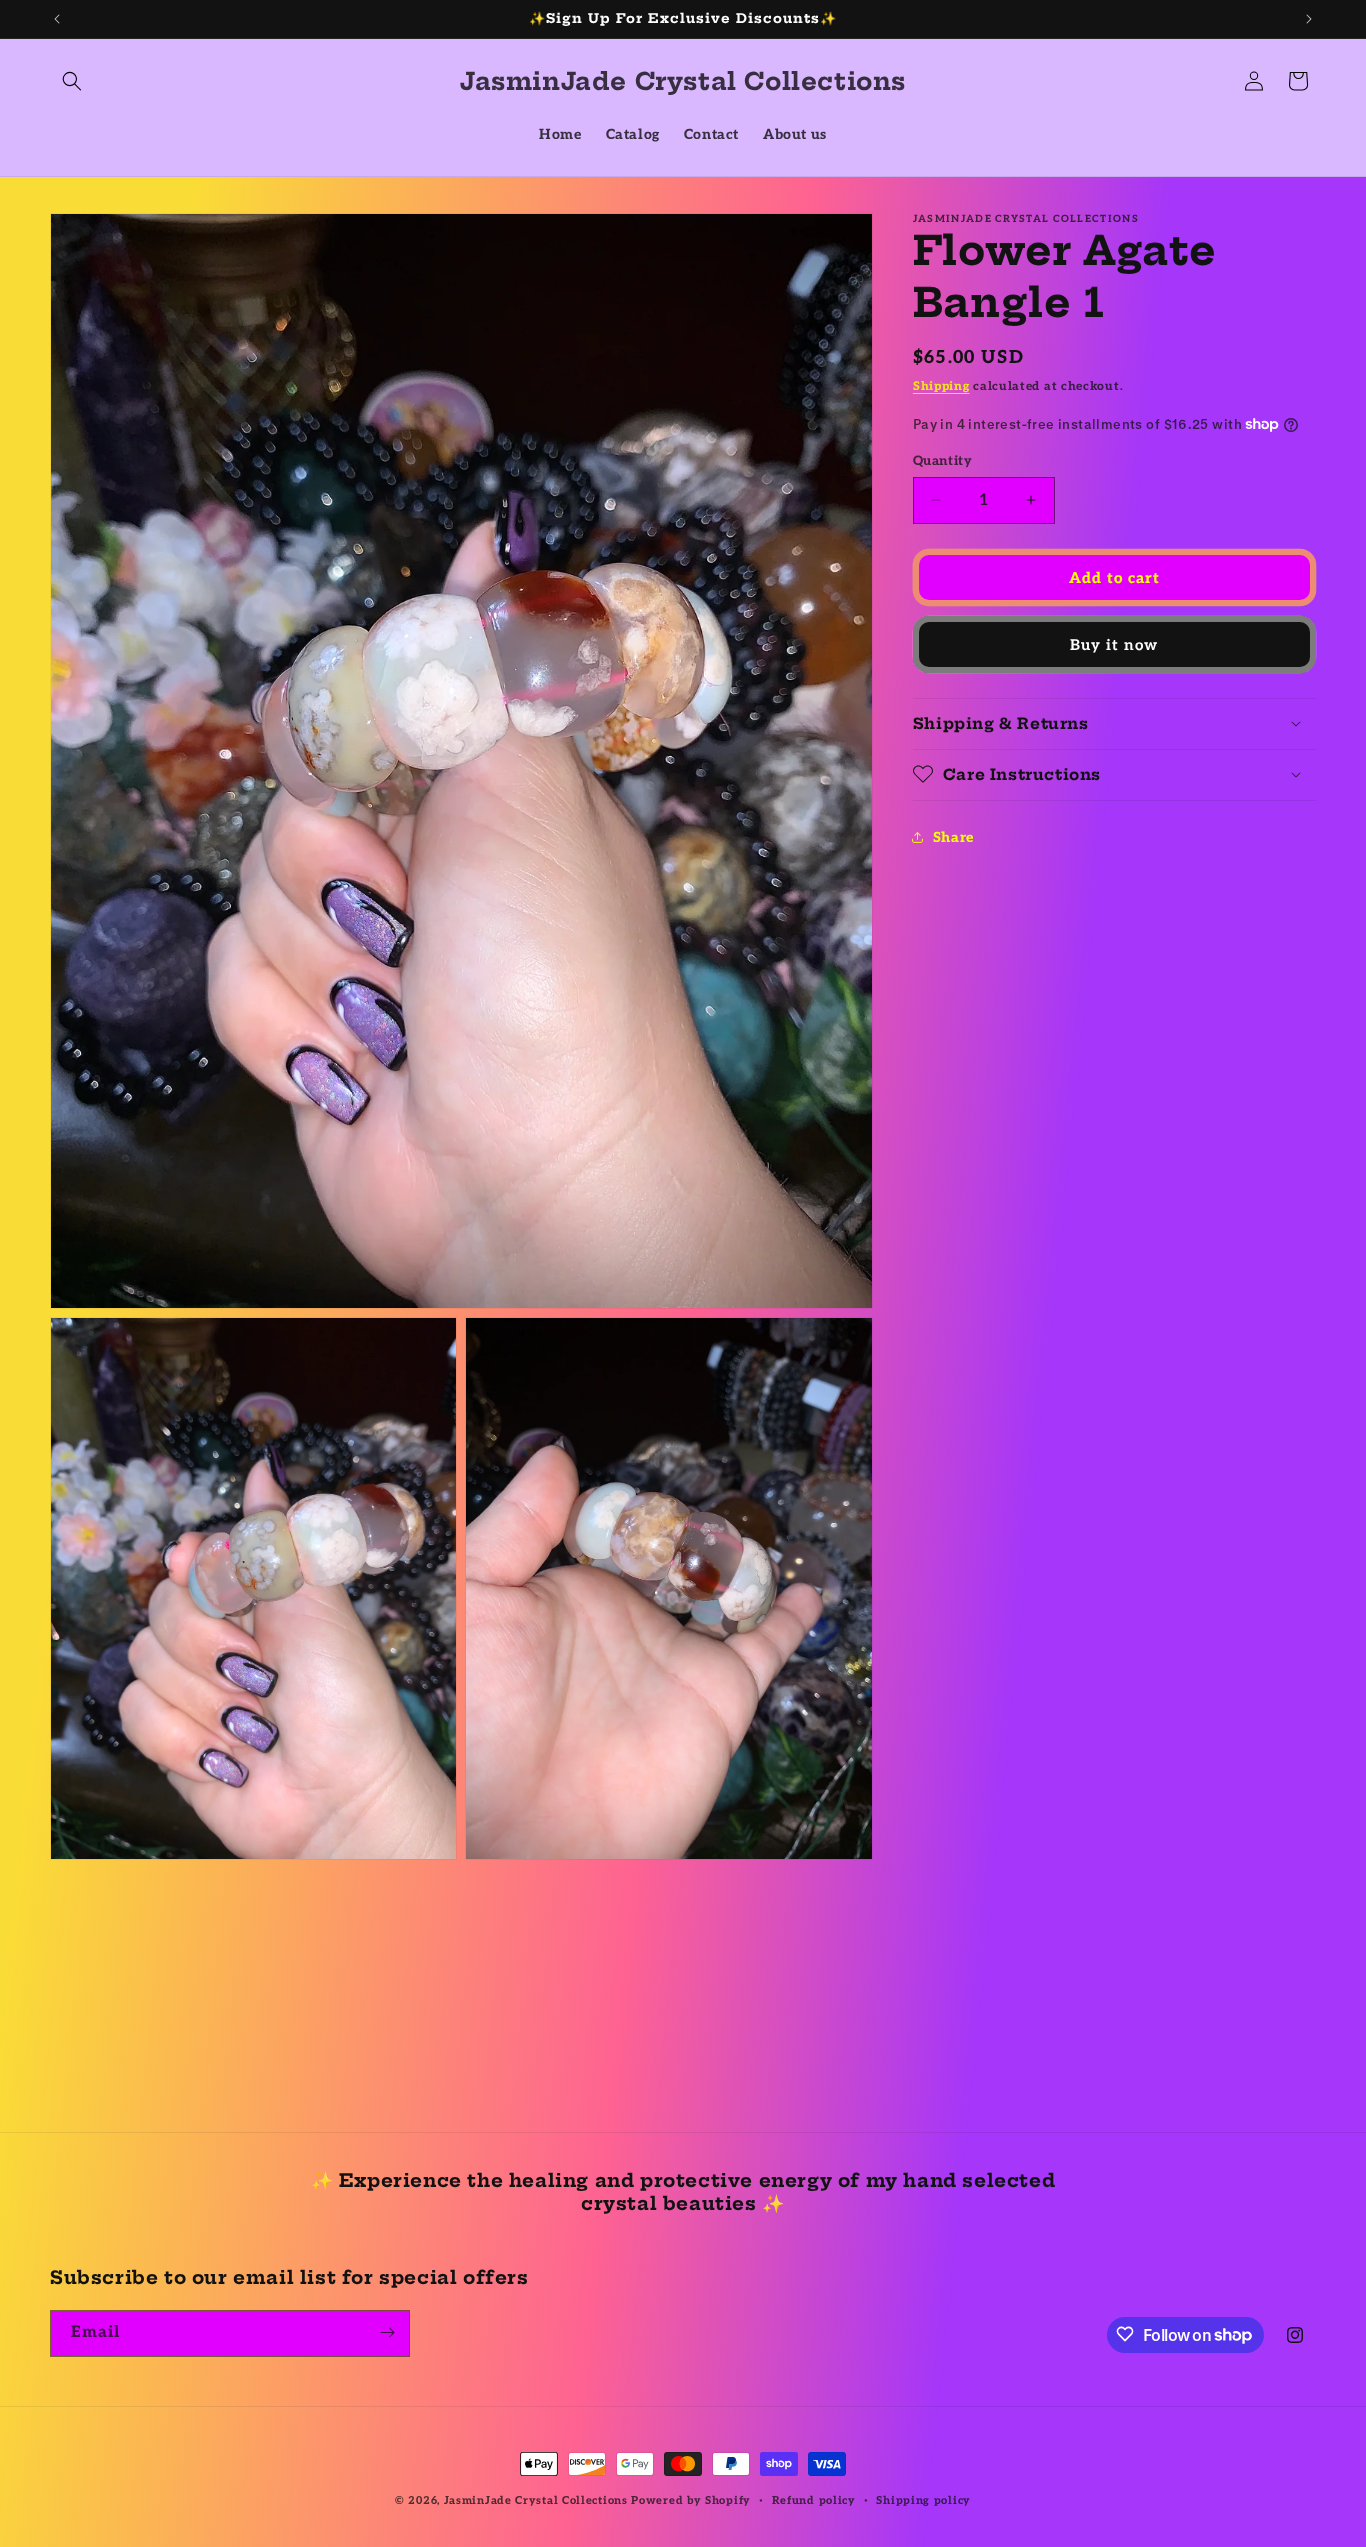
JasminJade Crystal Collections (536, 2500)
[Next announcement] (1309, 19)
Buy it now (1114, 644)
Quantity (942, 460)
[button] (72, 81)
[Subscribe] (387, 2332)
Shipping (941, 386)
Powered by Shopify (691, 2500)
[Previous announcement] (57, 19)
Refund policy (814, 2500)
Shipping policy (923, 2500)
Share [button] (953, 837)
